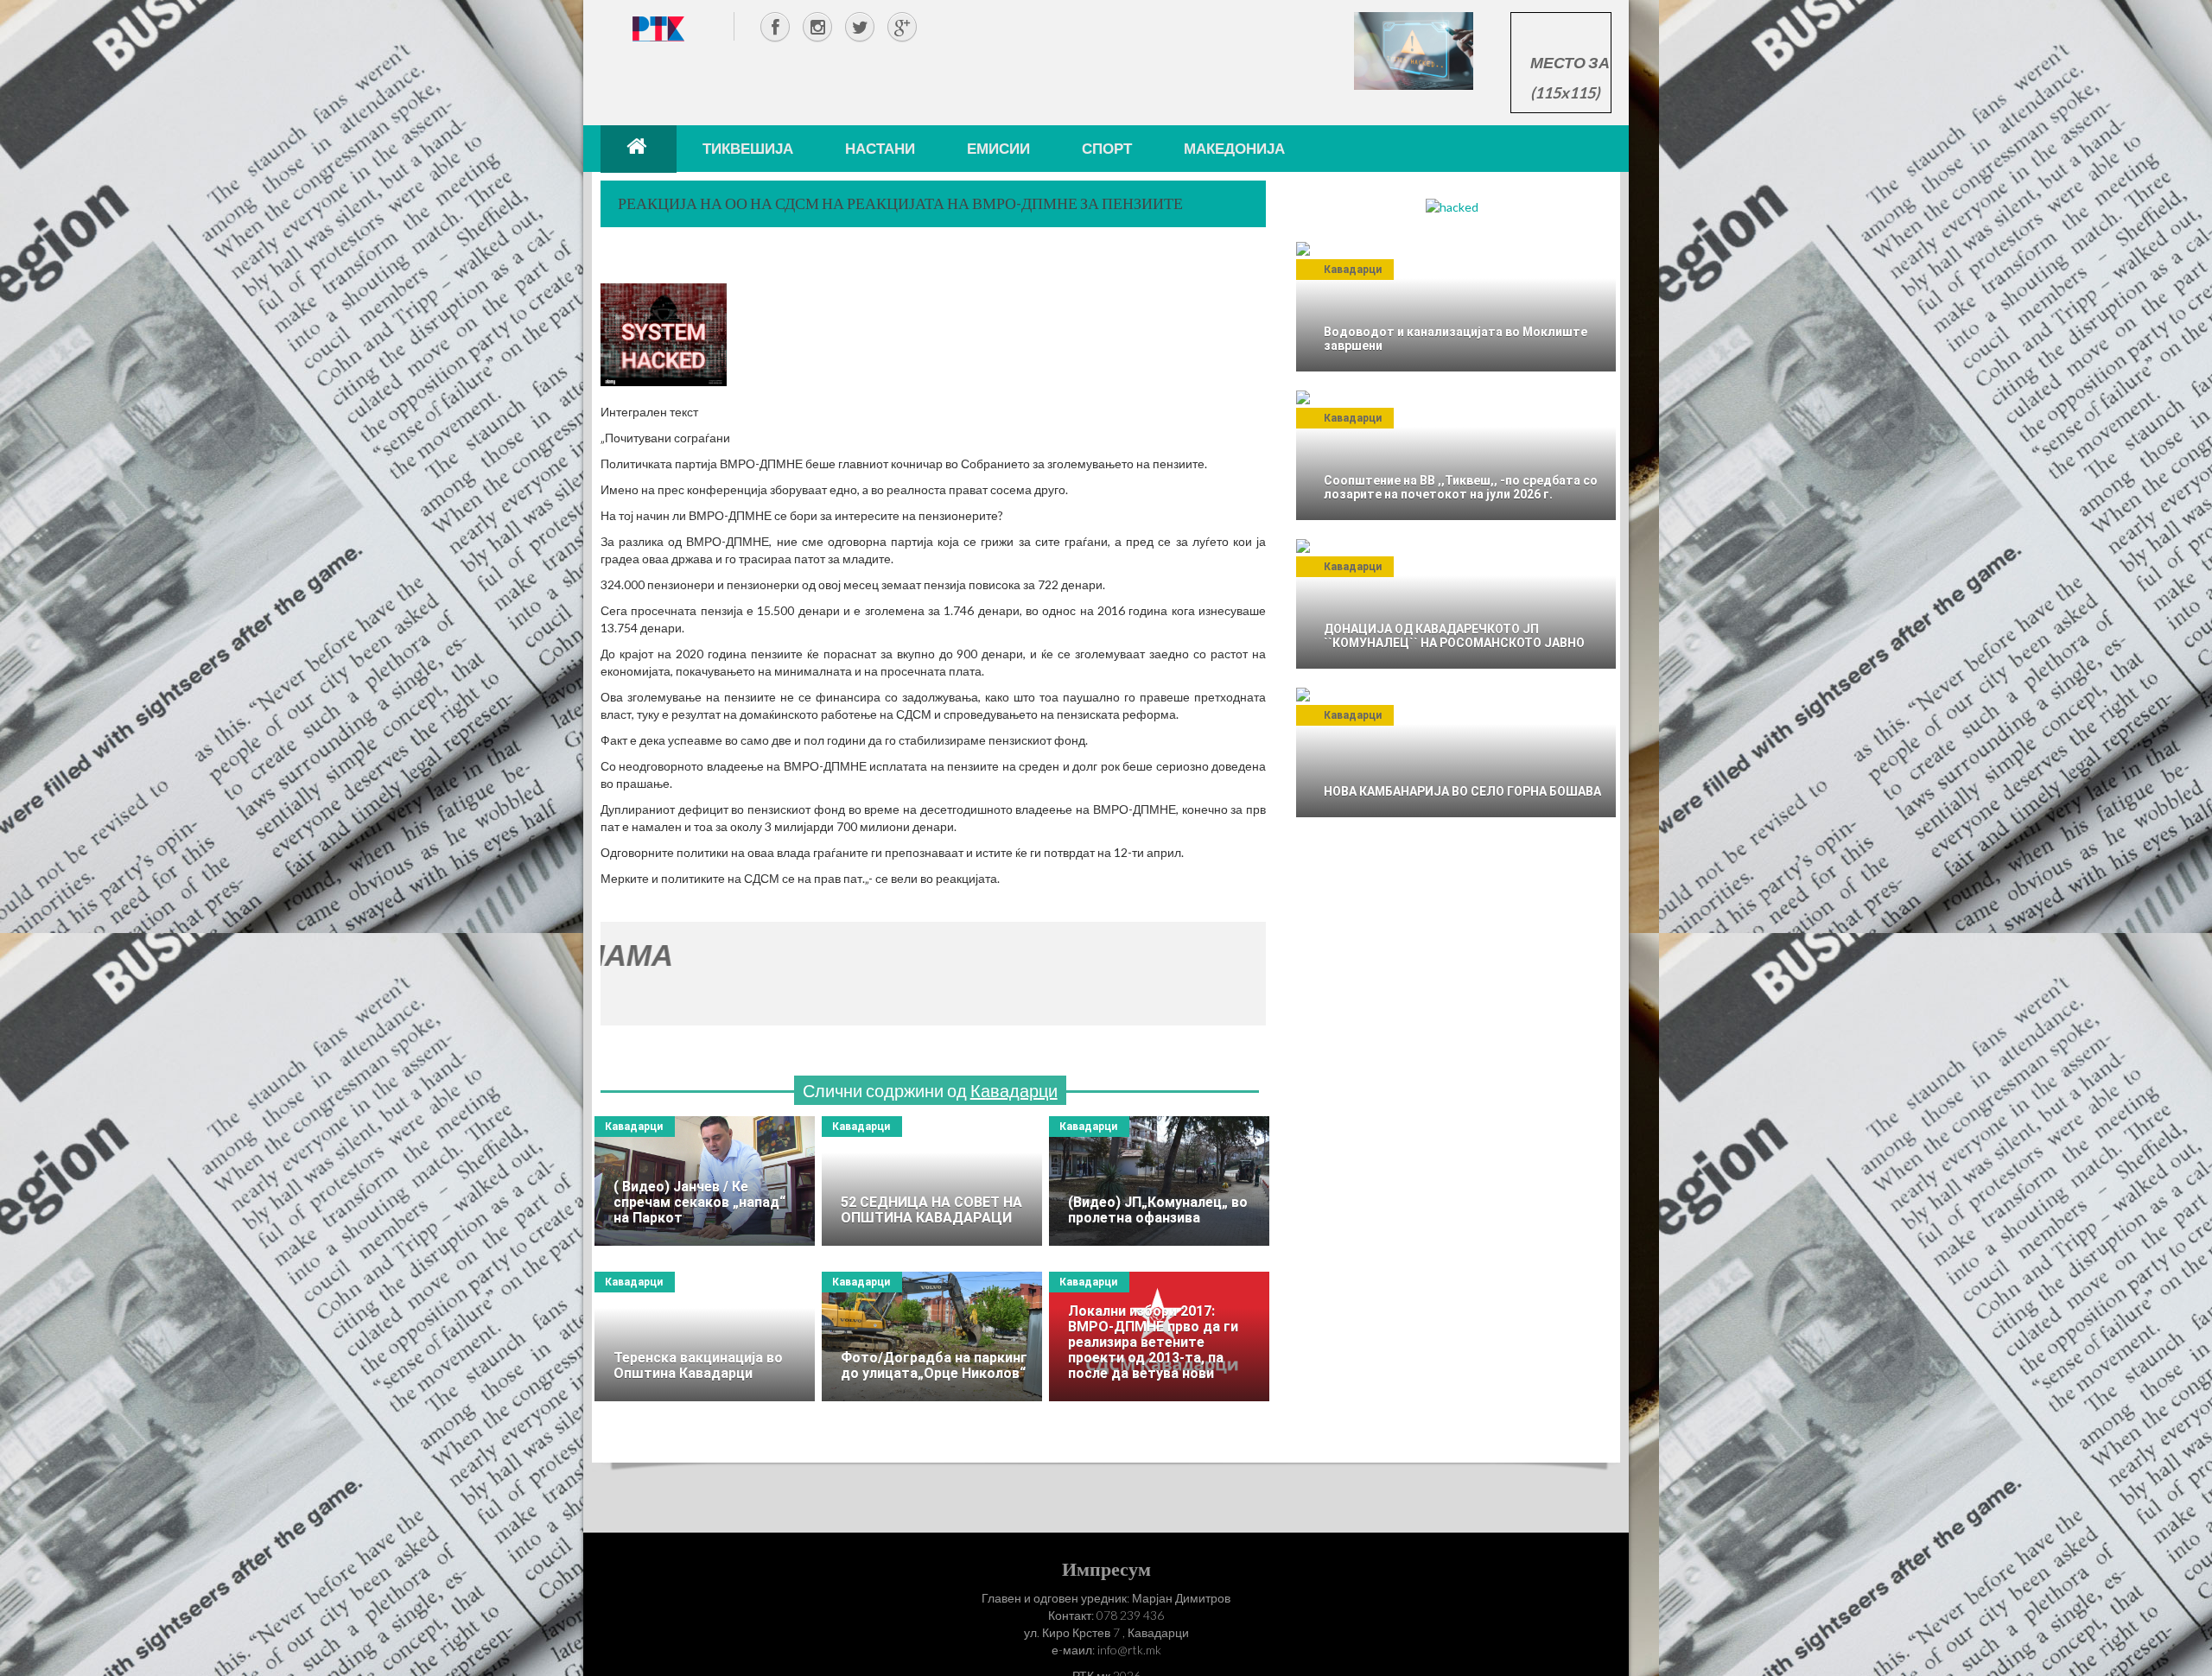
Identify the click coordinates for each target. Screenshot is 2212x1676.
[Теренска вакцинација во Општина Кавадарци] (705, 1336)
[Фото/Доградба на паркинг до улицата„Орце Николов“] (932, 1336)
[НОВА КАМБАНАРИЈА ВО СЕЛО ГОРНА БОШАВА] (1456, 752)
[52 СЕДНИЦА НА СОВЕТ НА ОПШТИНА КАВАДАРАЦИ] (932, 1181)
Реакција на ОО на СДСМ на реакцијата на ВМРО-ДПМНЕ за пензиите (900, 203)
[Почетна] (639, 149)
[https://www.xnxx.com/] (1414, 50)
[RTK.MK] (658, 28)
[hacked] (1452, 206)
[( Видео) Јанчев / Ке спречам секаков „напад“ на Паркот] (705, 1181)
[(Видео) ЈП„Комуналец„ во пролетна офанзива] (1159, 1181)
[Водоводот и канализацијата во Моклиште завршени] (1456, 307)
